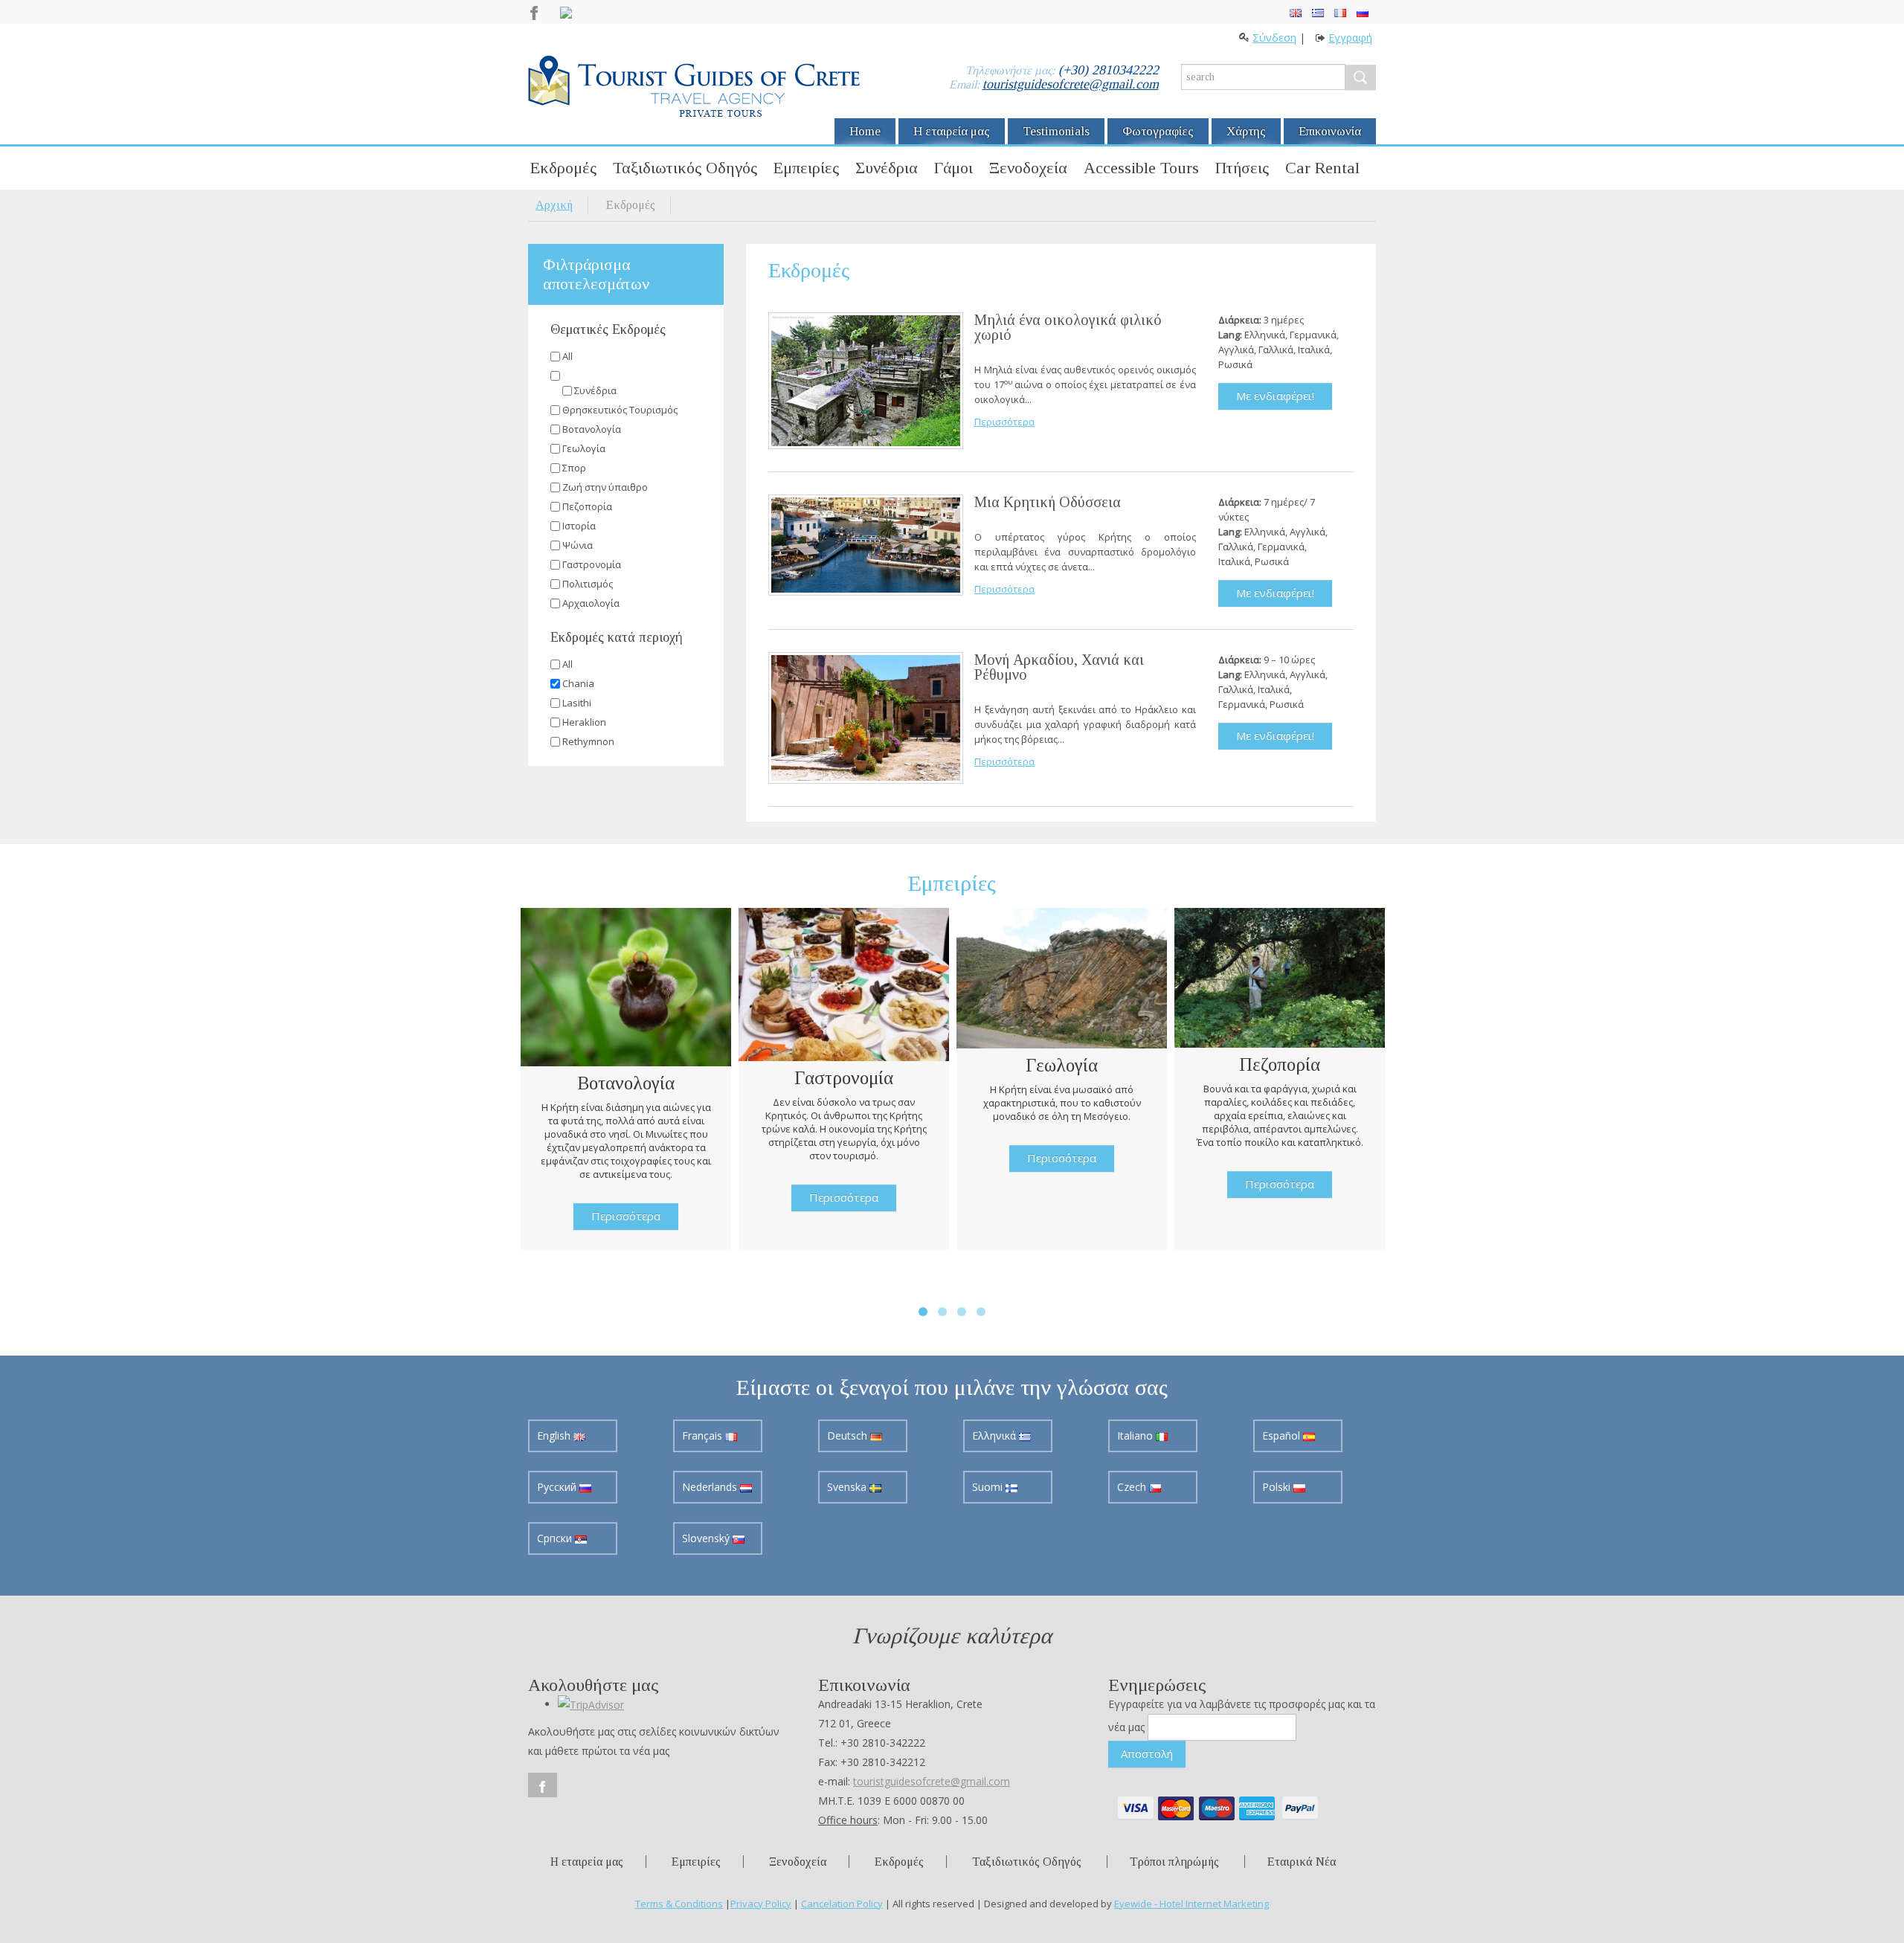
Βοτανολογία (592, 429)
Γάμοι (953, 168)
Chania (578, 683)
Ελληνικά (996, 1435)
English (555, 1435)
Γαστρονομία (592, 564)
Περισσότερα (1004, 422)
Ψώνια (578, 545)
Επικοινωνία (1330, 131)
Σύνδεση (1274, 38)
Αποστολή (1147, 1753)
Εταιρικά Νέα (1302, 1862)
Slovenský (707, 1538)
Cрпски (556, 1538)
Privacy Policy (761, 1904)
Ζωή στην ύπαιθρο (605, 487)
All (567, 356)
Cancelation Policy (842, 1904)
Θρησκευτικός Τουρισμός (620, 410)
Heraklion (584, 722)
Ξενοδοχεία (1028, 168)
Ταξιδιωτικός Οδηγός (685, 168)
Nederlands (711, 1487)
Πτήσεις (1242, 168)
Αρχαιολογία (591, 603)
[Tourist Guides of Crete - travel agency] (694, 88)
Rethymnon (588, 741)
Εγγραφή (1350, 38)
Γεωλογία (584, 448)
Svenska (848, 1487)
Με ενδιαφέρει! (1275, 396)
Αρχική (554, 205)
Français (704, 1435)
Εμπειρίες (806, 168)
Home (865, 131)
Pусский (558, 1487)
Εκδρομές (563, 168)
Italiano (1136, 1435)
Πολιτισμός (588, 584)
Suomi (989, 1487)
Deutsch (849, 1435)
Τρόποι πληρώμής (1174, 1862)
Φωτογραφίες (1158, 131)
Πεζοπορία (587, 506)
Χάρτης (1246, 131)
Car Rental (1322, 168)
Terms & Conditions (679, 1904)
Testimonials (1056, 131)
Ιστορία (579, 526)
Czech (1133, 1487)
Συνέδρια (887, 168)
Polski (1278, 1487)
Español (1283, 1435)
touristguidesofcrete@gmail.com (1071, 84)
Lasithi (577, 703)
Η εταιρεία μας (952, 131)
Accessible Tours (1141, 168)
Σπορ (574, 468)
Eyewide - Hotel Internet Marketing (1191, 1904)
